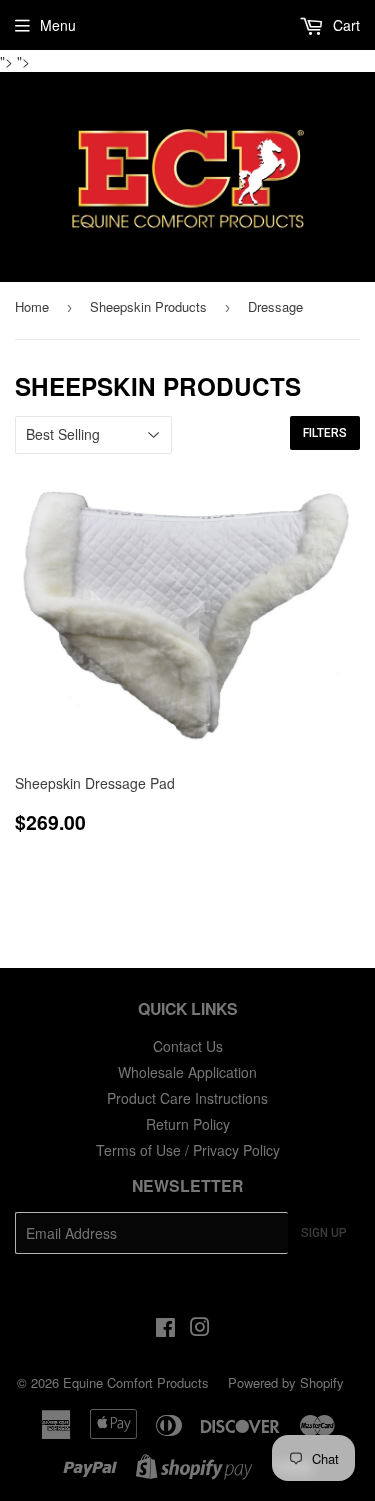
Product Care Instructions (187, 1098)
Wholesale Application (187, 1072)
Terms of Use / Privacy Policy (188, 1150)
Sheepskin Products (148, 306)
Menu (58, 25)
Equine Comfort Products (136, 1382)
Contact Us (188, 1046)
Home (32, 306)
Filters (325, 433)
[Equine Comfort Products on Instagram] (200, 1329)
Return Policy (188, 1124)
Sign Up (324, 1233)
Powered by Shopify (286, 1382)
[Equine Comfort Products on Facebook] (165, 1329)
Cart (344, 25)
